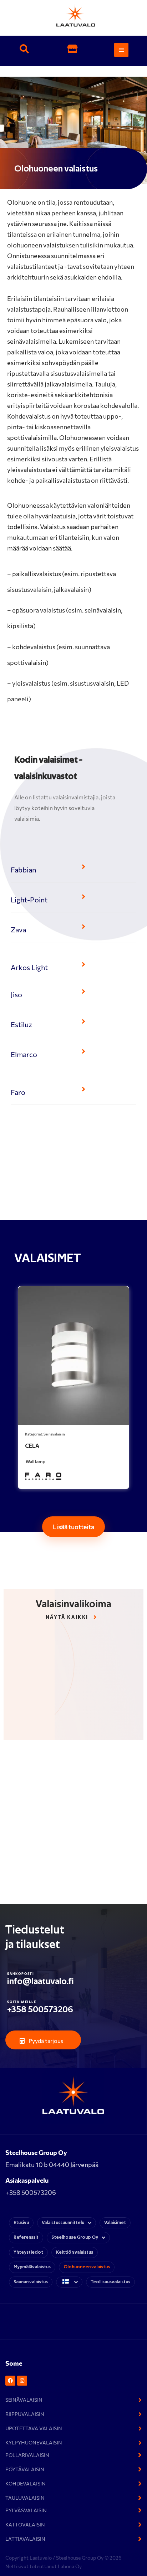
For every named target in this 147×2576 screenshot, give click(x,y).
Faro (18, 1092)
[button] (24, 50)
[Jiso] (83, 992)
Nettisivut (17, 2566)
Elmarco (24, 1054)
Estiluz (21, 1024)
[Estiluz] (83, 1021)
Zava (18, 929)
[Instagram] (22, 2381)
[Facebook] (10, 2381)
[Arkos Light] (83, 964)
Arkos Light (29, 967)
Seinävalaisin (54, 1434)
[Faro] (83, 1089)
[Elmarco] (83, 1051)
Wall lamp (36, 1462)
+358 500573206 (40, 2010)
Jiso (16, 994)
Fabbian (23, 870)
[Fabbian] (83, 867)
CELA (32, 1446)
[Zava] (83, 927)
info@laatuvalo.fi (40, 1981)
